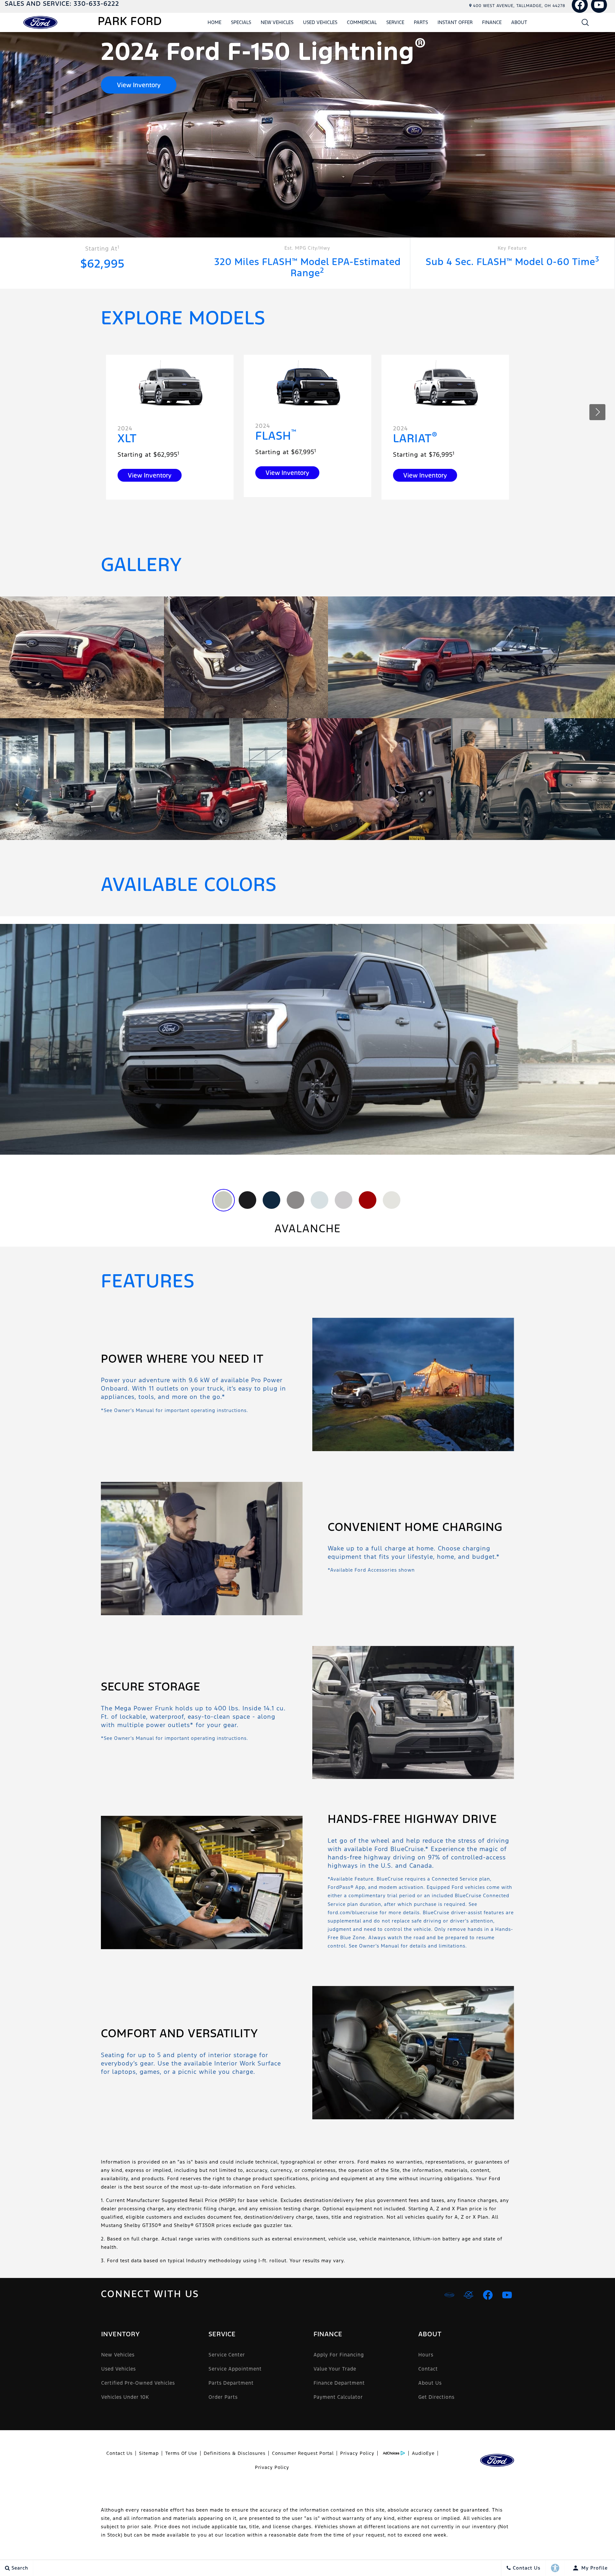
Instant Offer (455, 22)
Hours (426, 2355)
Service (395, 22)
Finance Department (339, 2383)
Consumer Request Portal (303, 2453)
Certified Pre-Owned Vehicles (138, 2383)
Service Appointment (235, 2369)
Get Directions (436, 2397)
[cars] (449, 2295)
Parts (421, 22)
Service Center (227, 2355)
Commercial (362, 22)
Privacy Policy (357, 2453)
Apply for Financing (339, 2355)
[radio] (223, 1200)
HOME (214, 22)
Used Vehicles (320, 22)
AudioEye (423, 2453)
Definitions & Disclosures (235, 2453)
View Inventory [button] (139, 85)
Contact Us (119, 2453)
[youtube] (507, 2295)
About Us (430, 2383)
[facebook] (488, 2295)
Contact (428, 2369)
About (519, 22)
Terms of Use (181, 2453)
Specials (241, 22)
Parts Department (231, 2383)
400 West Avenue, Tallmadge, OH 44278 (519, 6)
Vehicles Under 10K (125, 2397)
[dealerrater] (469, 2295)
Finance (492, 22)
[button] (585, 22)
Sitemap (149, 2453)
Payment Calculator (338, 2397)
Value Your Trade (335, 2369)
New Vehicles (277, 22)
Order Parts (223, 2397)
